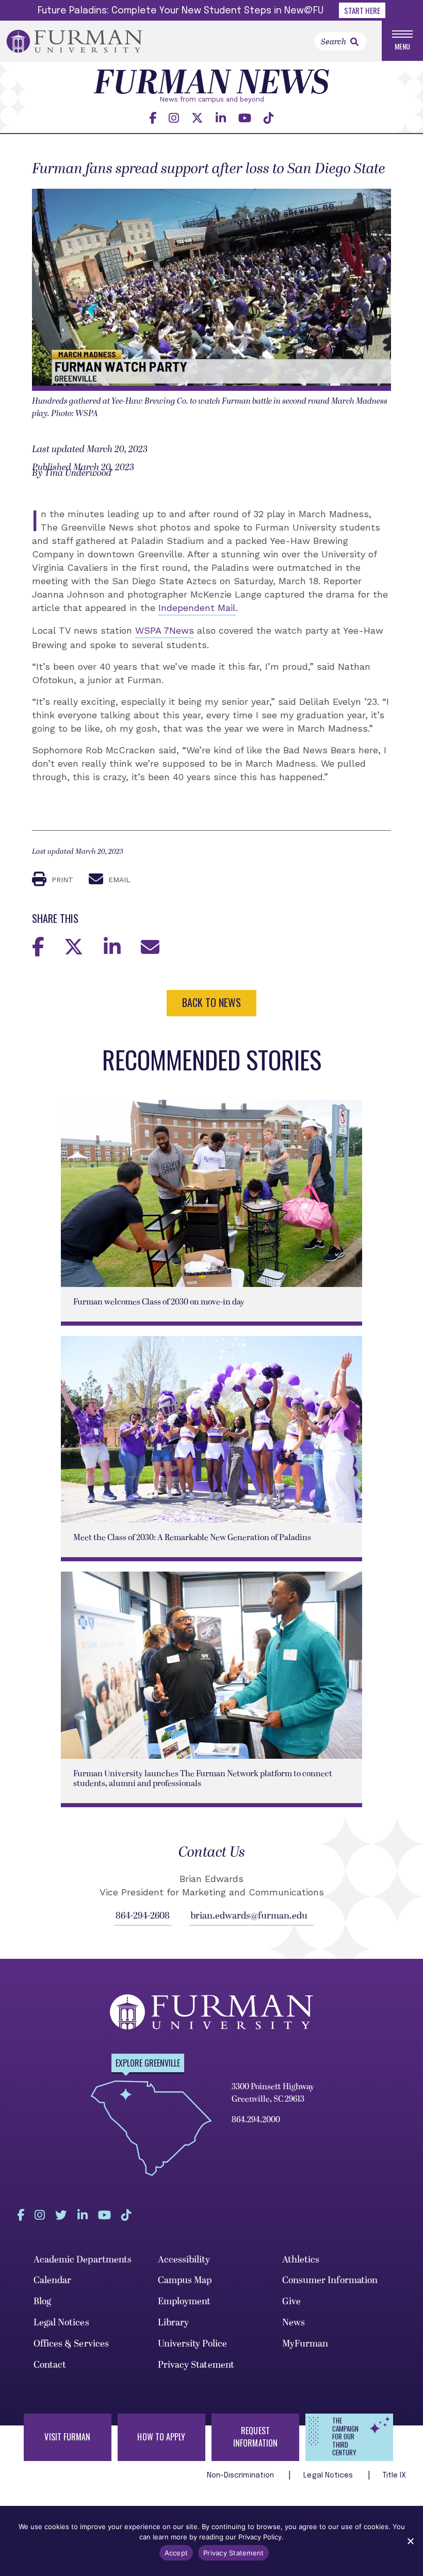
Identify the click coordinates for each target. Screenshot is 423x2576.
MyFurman (305, 2344)
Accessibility (184, 2260)
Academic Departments (83, 2260)
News (294, 2323)
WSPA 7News (165, 630)
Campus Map (185, 2280)
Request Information (255, 2437)
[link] (354, 42)
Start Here (362, 10)
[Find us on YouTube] (245, 118)
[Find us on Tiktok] (269, 118)
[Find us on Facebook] (153, 118)
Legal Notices (61, 2323)
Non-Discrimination (242, 2475)
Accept (176, 2553)
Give (291, 2301)
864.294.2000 (256, 2120)
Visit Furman (67, 2437)
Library (174, 2323)
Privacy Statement (196, 2365)
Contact (50, 2365)
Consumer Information (330, 2280)
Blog (42, 2301)
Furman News (212, 85)
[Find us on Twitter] (197, 118)
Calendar (53, 2280)
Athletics (301, 2260)
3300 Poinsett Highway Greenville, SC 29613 (273, 2093)
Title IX (395, 2475)
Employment (184, 2301)
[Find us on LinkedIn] (221, 118)
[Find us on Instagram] (174, 118)
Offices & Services (71, 2344)
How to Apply (161, 2437)
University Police (193, 2344)
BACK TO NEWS (211, 1002)
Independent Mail (197, 608)
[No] (410, 2541)
